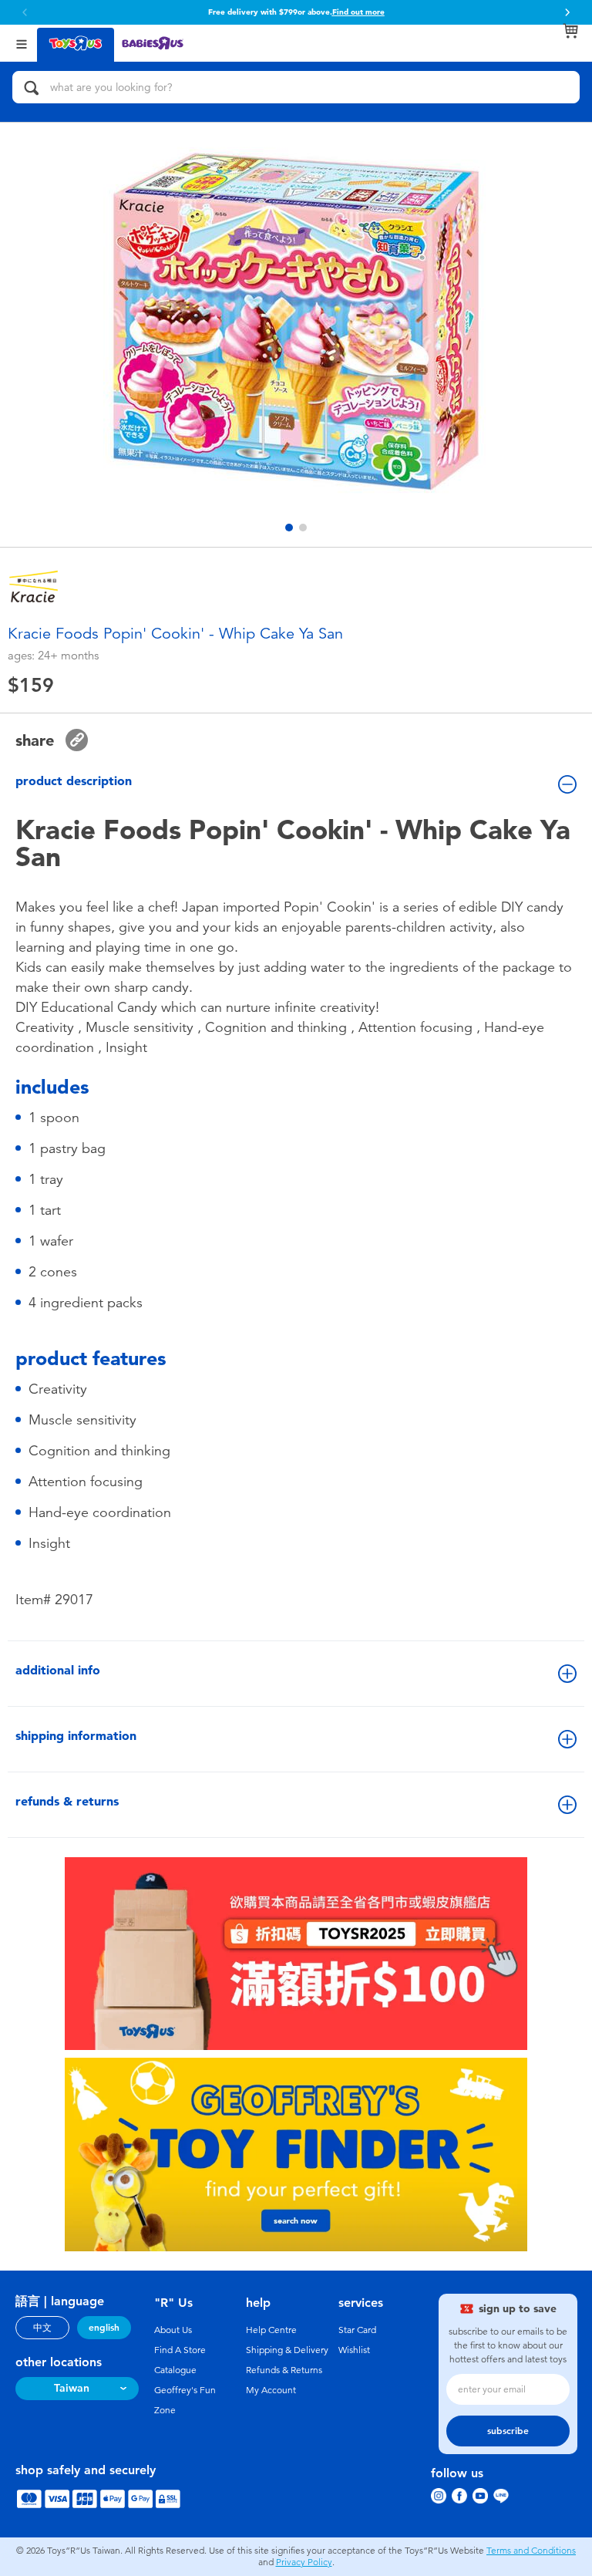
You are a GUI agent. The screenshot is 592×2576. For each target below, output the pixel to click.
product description (74, 781)
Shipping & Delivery (287, 2350)
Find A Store (180, 2350)
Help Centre (271, 2330)
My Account (271, 2390)
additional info (58, 1670)
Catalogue (175, 2370)
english (104, 2328)
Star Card (357, 2330)
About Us (173, 2330)
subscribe (508, 2431)
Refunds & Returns (284, 2370)
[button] (567, 12)
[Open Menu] (22, 43)
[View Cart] (570, 31)
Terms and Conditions (531, 2551)
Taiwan (72, 2388)
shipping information (76, 1736)
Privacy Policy (304, 2562)
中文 (42, 2328)
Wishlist (354, 2350)
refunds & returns (67, 1801)
